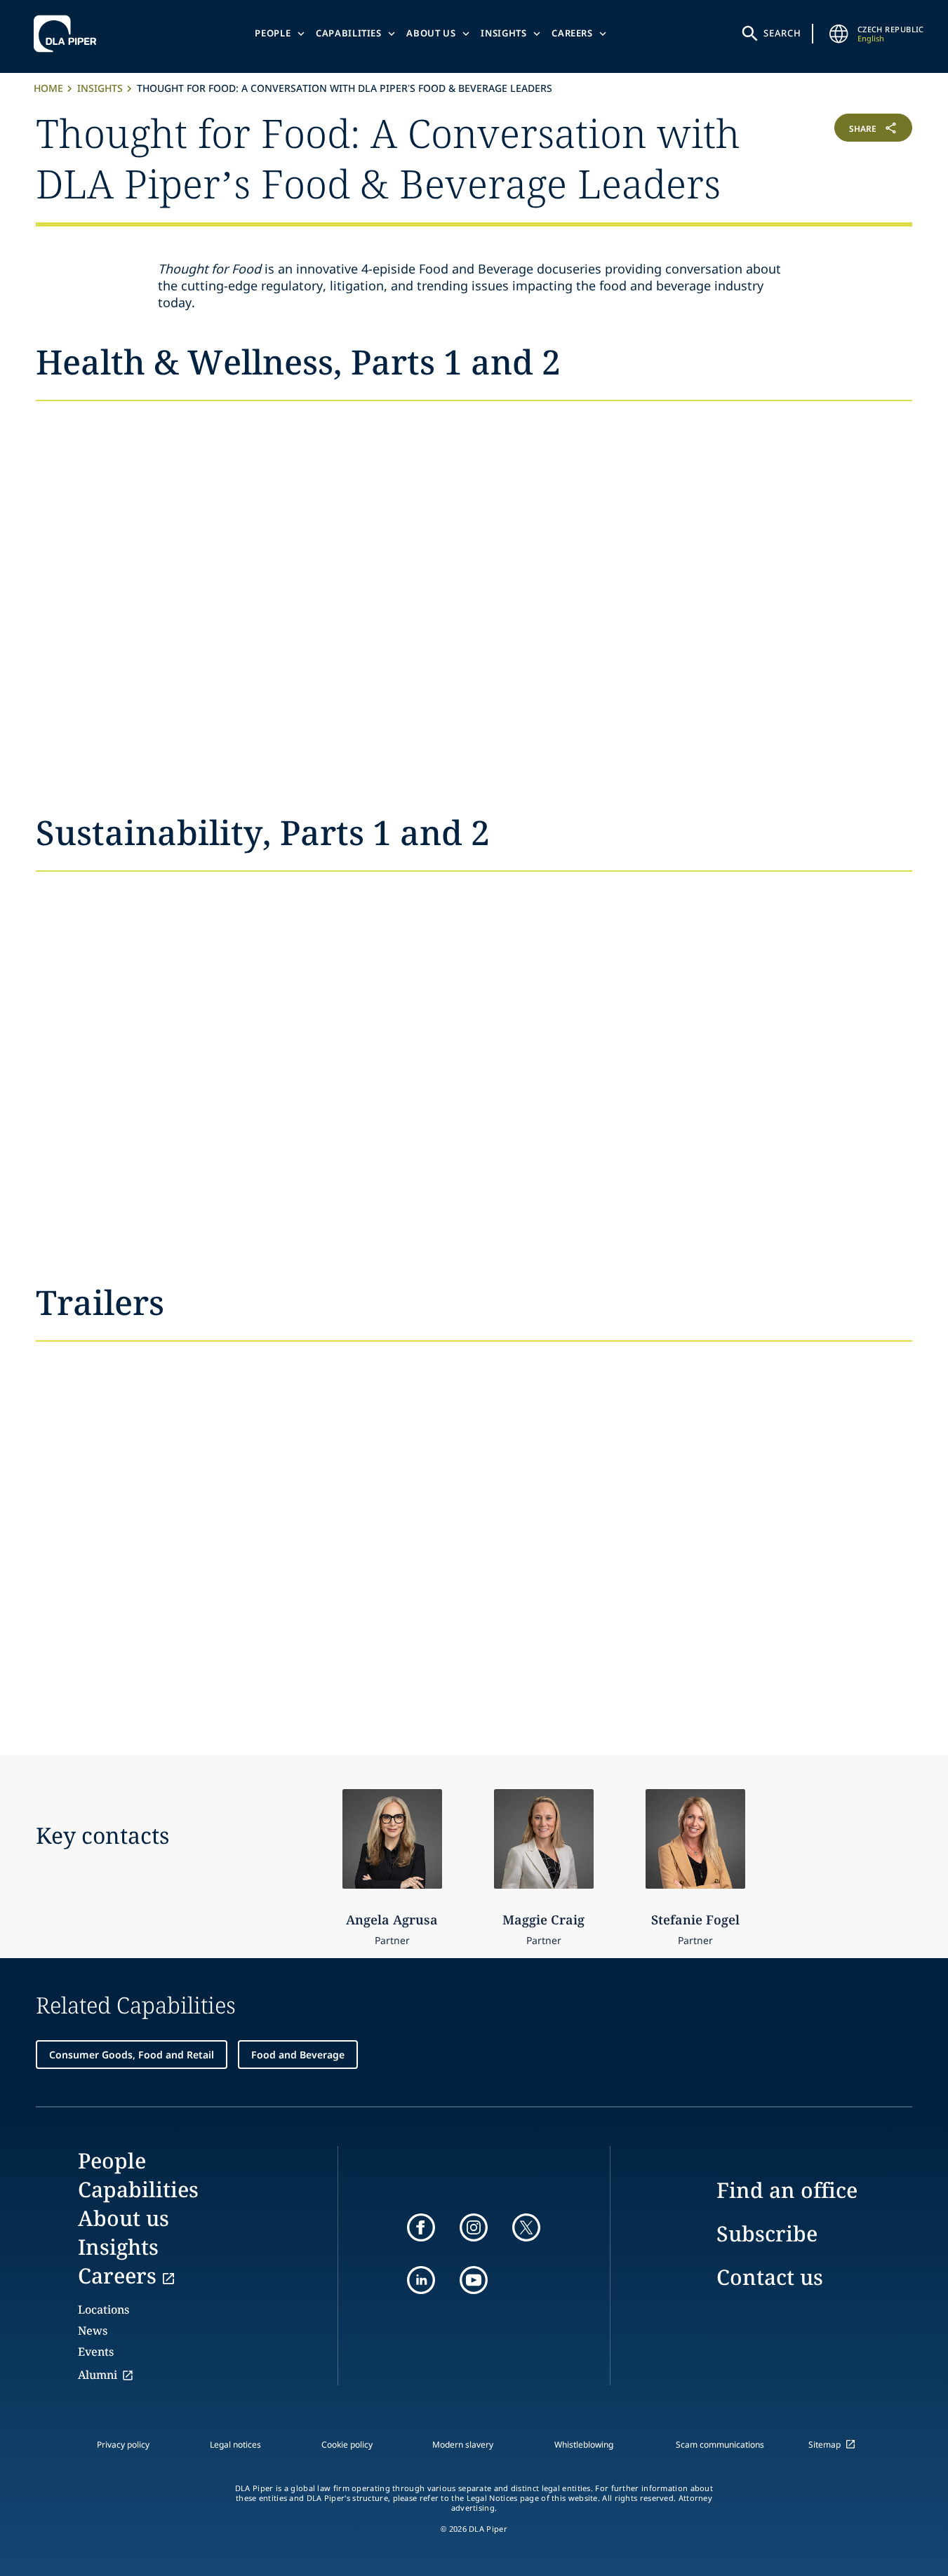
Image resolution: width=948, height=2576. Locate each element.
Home (48, 88)
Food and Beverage (298, 2055)
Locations (104, 2309)
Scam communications (720, 2444)
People (273, 33)
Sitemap (825, 2444)
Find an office (787, 2190)
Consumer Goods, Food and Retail (132, 2055)
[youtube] (474, 2280)
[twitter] (526, 2227)
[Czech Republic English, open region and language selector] (839, 34)
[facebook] (421, 2227)
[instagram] (474, 2227)
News (93, 2331)
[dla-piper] (69, 34)
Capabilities (349, 33)
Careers (572, 33)
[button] (839, 156)
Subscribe (767, 2233)
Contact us (770, 2277)
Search (782, 33)
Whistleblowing (584, 2444)
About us (431, 33)
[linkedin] (421, 2280)
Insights (503, 33)
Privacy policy (123, 2444)
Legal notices (235, 2444)
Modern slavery (463, 2444)
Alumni (98, 2375)
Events (96, 2352)
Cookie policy (347, 2444)
